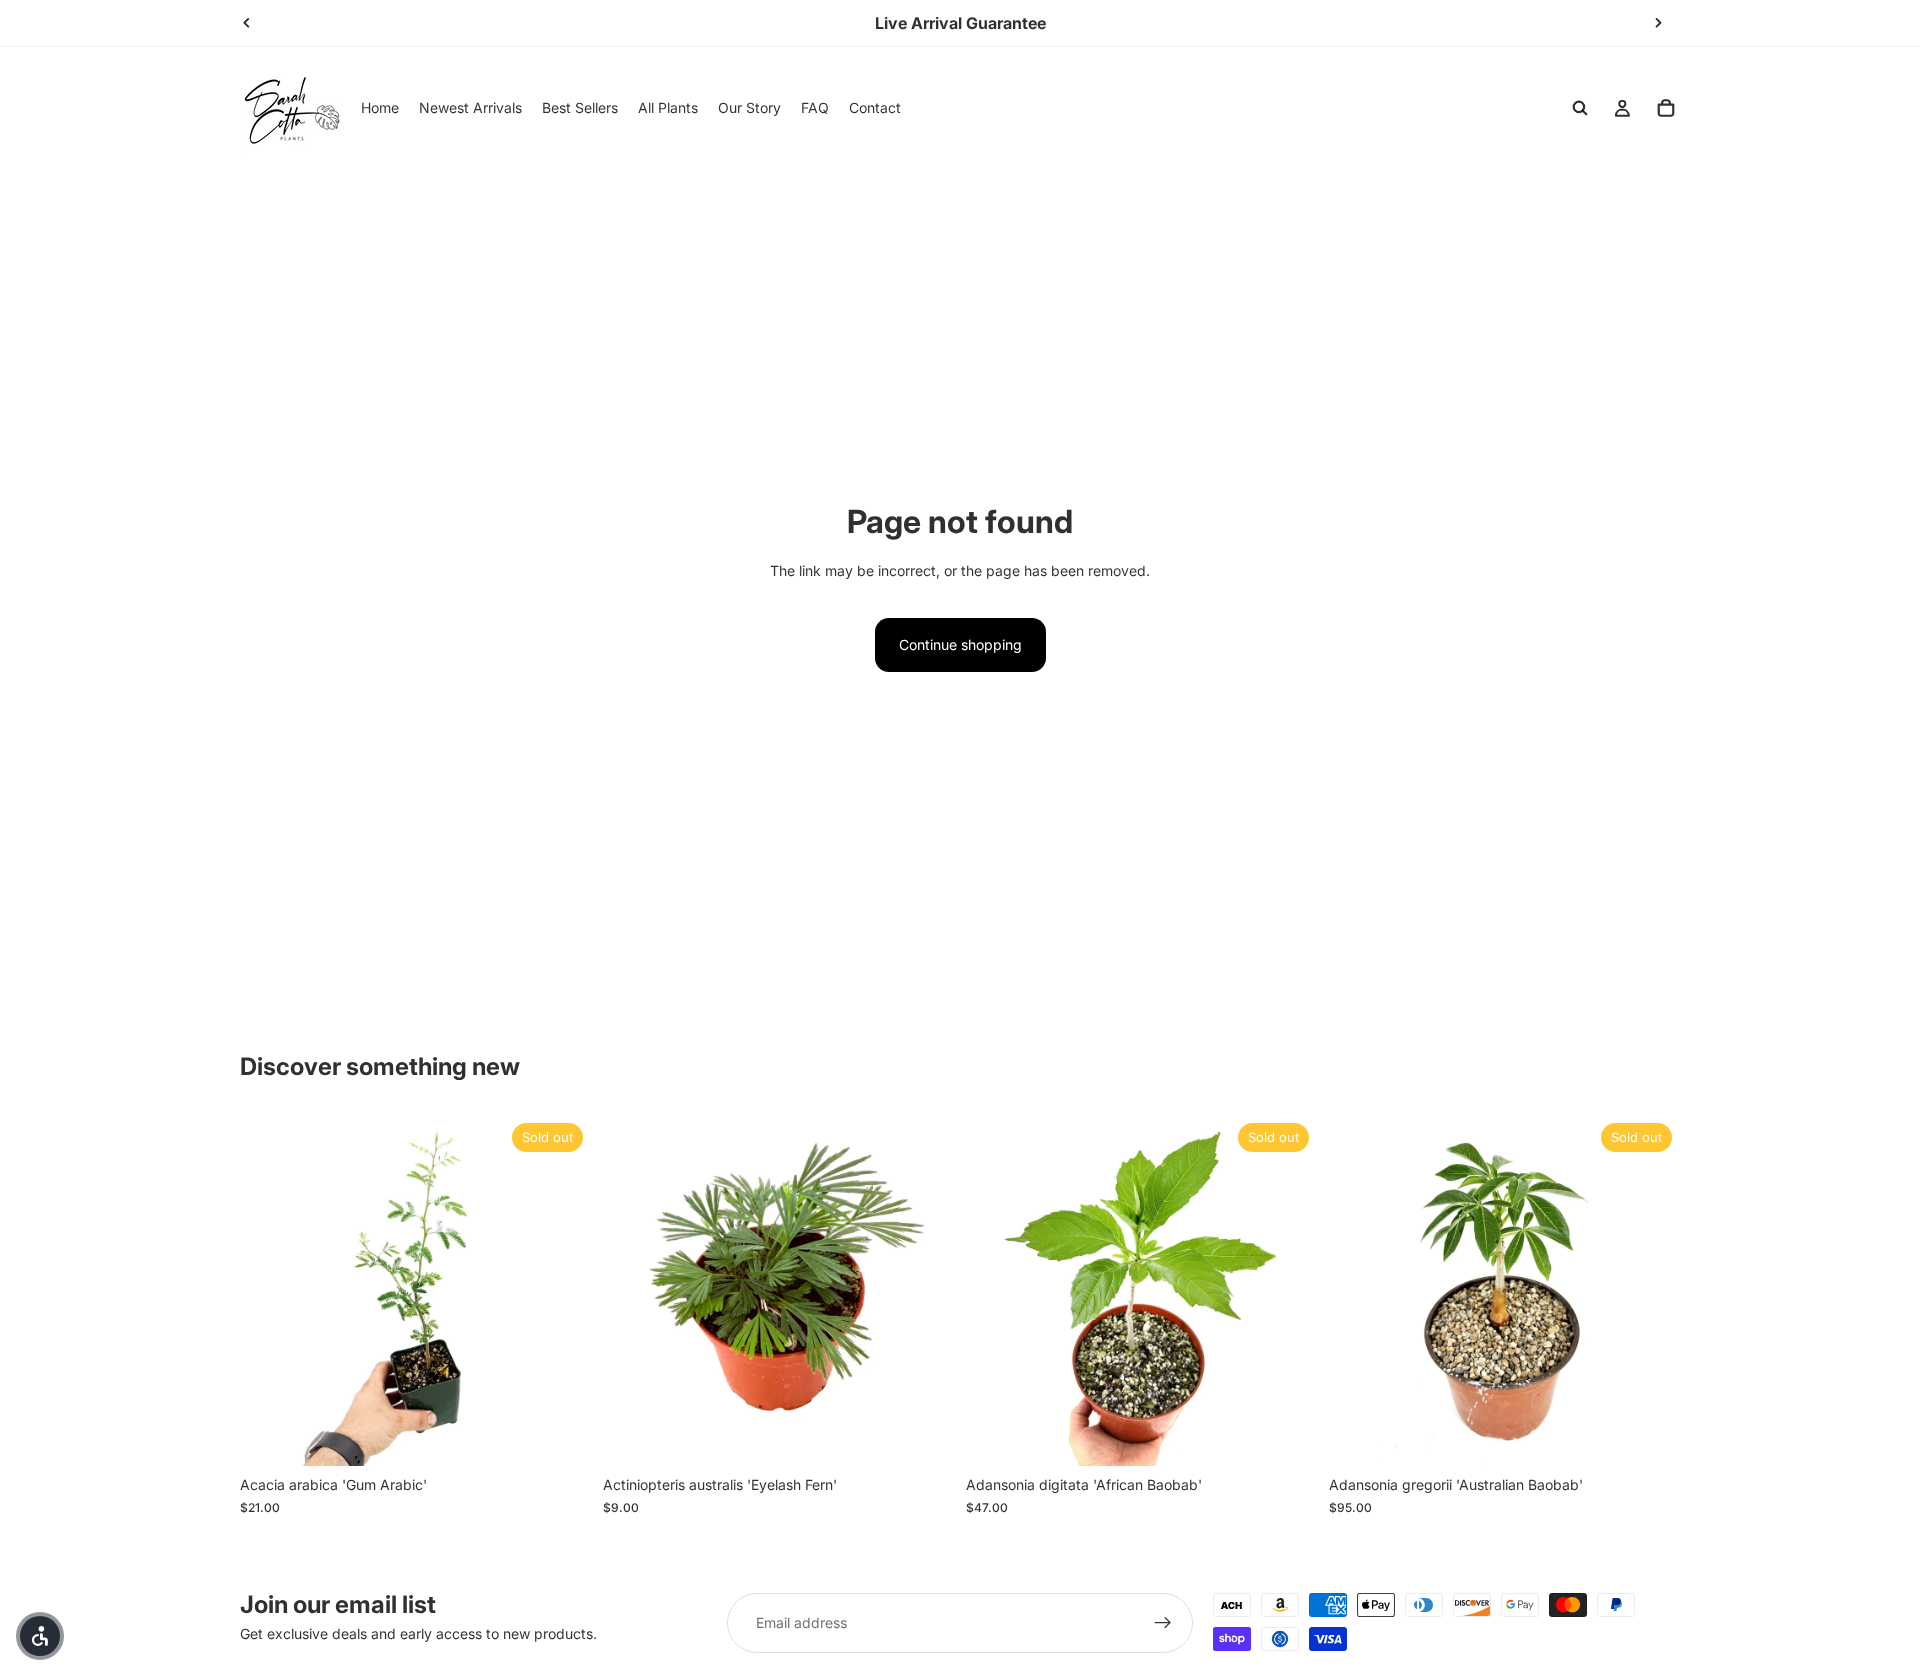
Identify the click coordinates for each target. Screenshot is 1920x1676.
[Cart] (1666, 108)
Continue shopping (960, 644)
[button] (40, 1636)
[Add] (923, 1436)
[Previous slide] (247, 23)
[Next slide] (1658, 23)
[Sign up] (1163, 1623)
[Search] (1580, 108)
